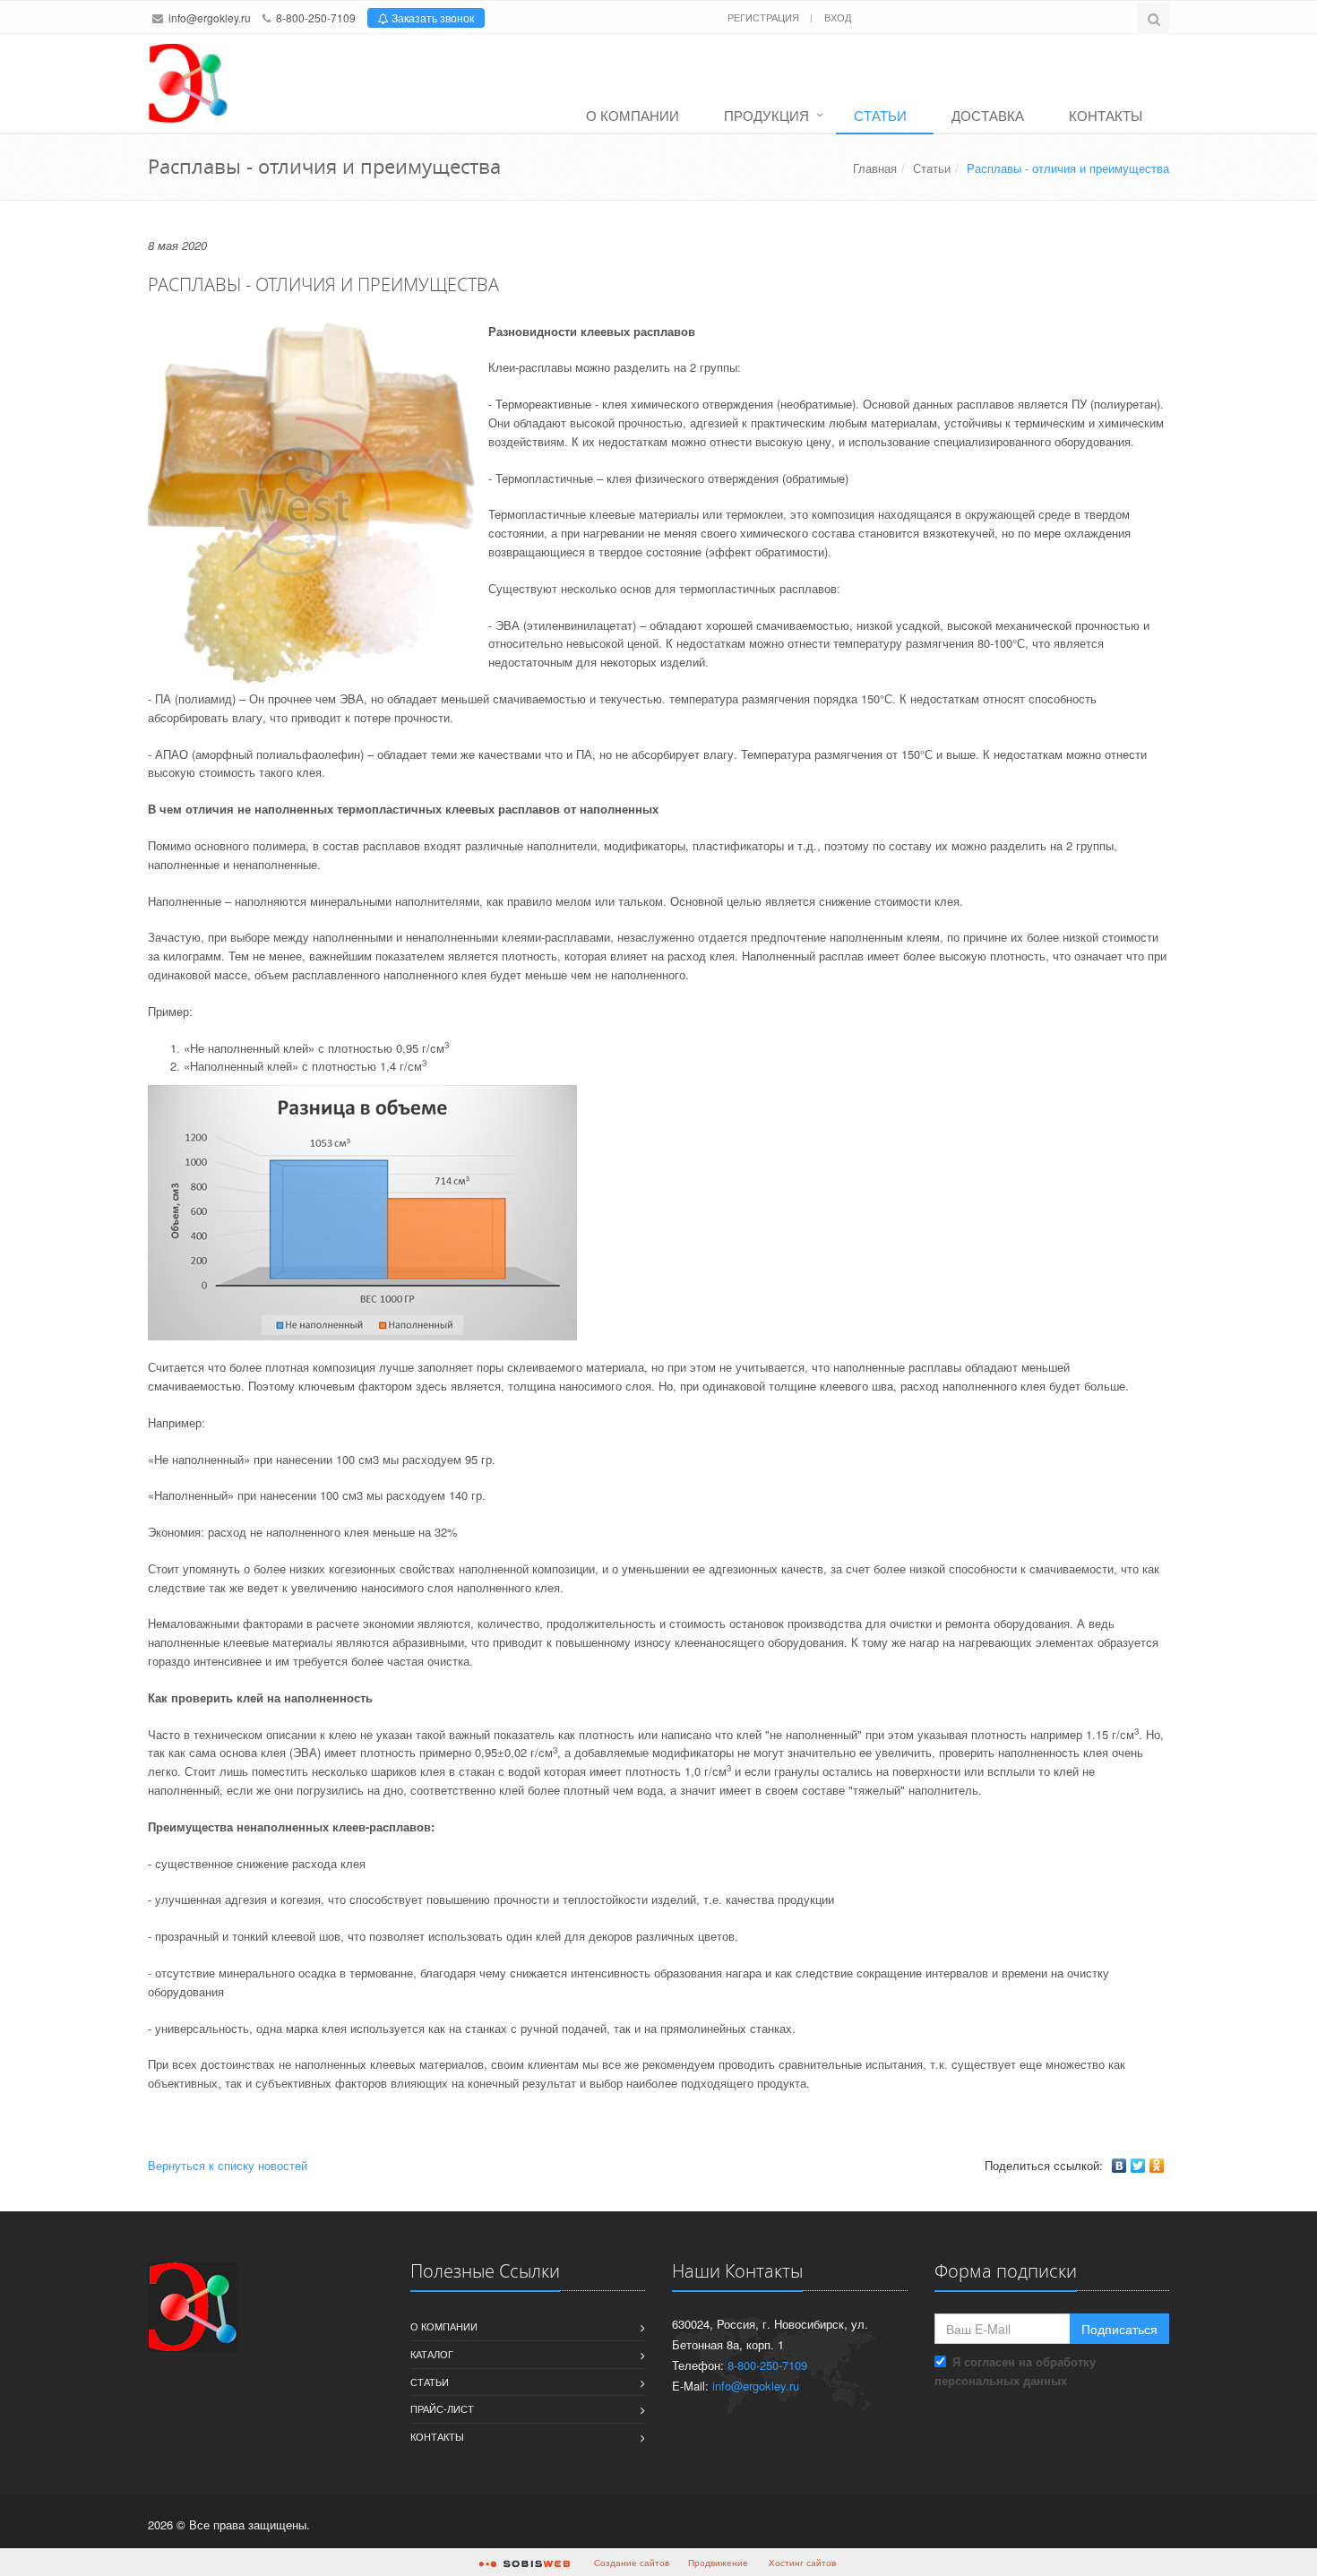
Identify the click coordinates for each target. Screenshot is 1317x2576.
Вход (838, 17)
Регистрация (765, 17)
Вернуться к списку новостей (228, 2165)
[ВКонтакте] (1119, 2166)
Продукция (766, 115)
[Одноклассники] (1157, 2166)
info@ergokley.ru (210, 17)
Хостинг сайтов (802, 2563)
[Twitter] (1138, 2166)
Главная (875, 168)
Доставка (988, 115)
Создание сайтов (632, 2563)
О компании (633, 115)
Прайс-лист (442, 2408)
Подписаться (1119, 2329)
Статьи (880, 115)
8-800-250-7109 (316, 17)
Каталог (432, 2354)
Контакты (1106, 115)
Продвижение (718, 2563)
